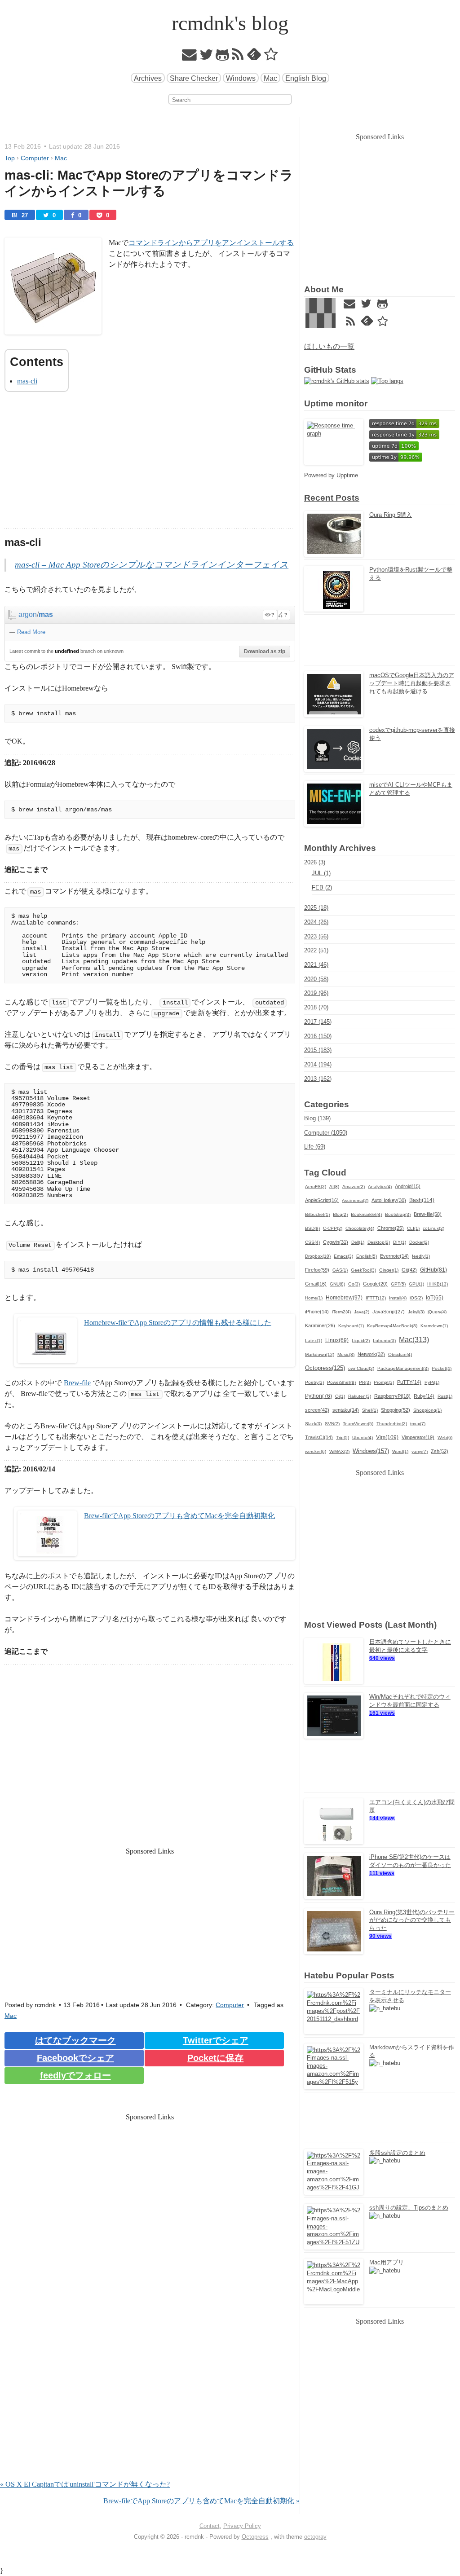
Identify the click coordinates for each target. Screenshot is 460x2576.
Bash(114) (422, 1200)
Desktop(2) (379, 1242)
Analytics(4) (380, 1187)
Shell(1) (370, 1410)
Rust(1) (445, 1396)
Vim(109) (387, 1437)
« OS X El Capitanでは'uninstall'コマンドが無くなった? (85, 2484)
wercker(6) (316, 1451)
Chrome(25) (391, 1228)
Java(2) (362, 1312)
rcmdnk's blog (230, 23)
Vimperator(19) (418, 1437)
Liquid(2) (361, 1341)
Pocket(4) (442, 1368)
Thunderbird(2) (392, 1424)
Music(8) (346, 1354)
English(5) (367, 1256)
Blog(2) (340, 1214)
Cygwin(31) (336, 1242)
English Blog (306, 78)
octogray (315, 2537)
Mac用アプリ (387, 2262)
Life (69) (315, 1147)
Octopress (255, 2537)
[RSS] (238, 57)
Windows (241, 78)
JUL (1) (321, 873)
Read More (31, 632)
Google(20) (375, 1284)
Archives (148, 78)
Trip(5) (343, 1438)
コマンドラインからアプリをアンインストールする (211, 243)
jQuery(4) (437, 1312)
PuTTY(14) (409, 1382)
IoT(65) (435, 1298)
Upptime (347, 475)
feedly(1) (421, 1256)
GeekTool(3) (363, 1270)
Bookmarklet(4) (366, 1214)
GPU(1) (416, 1284)
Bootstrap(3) (398, 1214)
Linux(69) (337, 1340)
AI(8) (334, 1187)
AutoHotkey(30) (389, 1200)
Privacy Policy (242, 2526)
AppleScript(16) (322, 1200)
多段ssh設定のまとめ (397, 2153)
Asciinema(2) (355, 1200)
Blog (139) (317, 1118)
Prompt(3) (384, 1382)
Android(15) (408, 1186)
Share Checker (194, 78)
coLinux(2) (433, 1228)
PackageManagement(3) (403, 1368)
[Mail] (190, 57)
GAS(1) (340, 1270)
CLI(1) (413, 1228)
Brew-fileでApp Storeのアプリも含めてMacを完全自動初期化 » (201, 2501)
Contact (210, 2526)
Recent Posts (332, 498)
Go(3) (354, 1284)
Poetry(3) (314, 1382)
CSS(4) (312, 1242)
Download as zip (265, 652)
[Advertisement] (150, 466)
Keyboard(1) (351, 1326)
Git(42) (409, 1270)
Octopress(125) (325, 1368)
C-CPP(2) (333, 1228)
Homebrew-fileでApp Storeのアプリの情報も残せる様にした (178, 1323)
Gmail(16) (316, 1284)
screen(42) (317, 1410)
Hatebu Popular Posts (349, 1975)
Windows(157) (371, 1451)
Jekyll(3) (416, 1312)
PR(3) (365, 1382)
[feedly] (254, 57)
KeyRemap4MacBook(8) (392, 1326)
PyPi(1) (432, 1382)
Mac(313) (414, 1339)
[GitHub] (223, 57)
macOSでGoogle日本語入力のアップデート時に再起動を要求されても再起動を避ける (412, 683)
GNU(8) (337, 1284)
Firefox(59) (317, 1270)
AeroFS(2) (316, 1187)
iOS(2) (416, 1298)
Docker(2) (419, 1242)
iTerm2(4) (341, 1312)
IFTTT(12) (376, 1298)
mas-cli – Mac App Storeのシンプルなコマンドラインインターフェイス (152, 565)
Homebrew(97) (344, 1298)
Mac (270, 78)
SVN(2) (332, 1424)
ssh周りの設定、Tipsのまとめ (409, 2208)
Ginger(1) (389, 1270)
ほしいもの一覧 (329, 346)
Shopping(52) (396, 1410)
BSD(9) (312, 1228)
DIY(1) (400, 1242)
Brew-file (77, 1383)
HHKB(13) (438, 1284)
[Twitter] (206, 57)
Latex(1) (314, 1341)
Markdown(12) (320, 1354)
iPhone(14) (317, 1312)
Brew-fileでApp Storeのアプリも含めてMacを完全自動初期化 (179, 1516)
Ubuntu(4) (363, 1438)
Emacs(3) (343, 1256)
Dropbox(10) (318, 1256)
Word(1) (400, 1451)
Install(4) (398, 1298)
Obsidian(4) (400, 1354)
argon (28, 614)
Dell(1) (358, 1242)
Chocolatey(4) (360, 1228)
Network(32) (371, 1354)
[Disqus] (150, 2364)
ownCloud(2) (361, 1368)
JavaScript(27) (389, 1312)
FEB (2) (322, 887)
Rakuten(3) (360, 1396)
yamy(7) (420, 1451)
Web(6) (445, 1438)
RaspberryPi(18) (392, 1396)
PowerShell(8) (341, 1382)
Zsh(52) (440, 1451)
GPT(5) (398, 1284)
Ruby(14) (424, 1396)
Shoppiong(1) (427, 1410)
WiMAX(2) (339, 1451)
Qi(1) (340, 1396)
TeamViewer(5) (358, 1424)
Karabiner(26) (320, 1325)
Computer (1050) (326, 1133)
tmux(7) (418, 1424)
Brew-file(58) (428, 1214)
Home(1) (314, 1298)
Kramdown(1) (434, 1326)
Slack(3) (313, 1424)
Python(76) (318, 1396)
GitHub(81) (433, 1270)
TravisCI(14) (319, 1437)
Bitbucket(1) (317, 1214)
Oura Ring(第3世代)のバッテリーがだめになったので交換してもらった (412, 1920)
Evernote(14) (394, 1256)
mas (46, 614)
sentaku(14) (346, 1410)
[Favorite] (271, 57)
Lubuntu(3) (384, 1341)
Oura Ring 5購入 (391, 515)
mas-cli (27, 381)
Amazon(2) (354, 1187)
